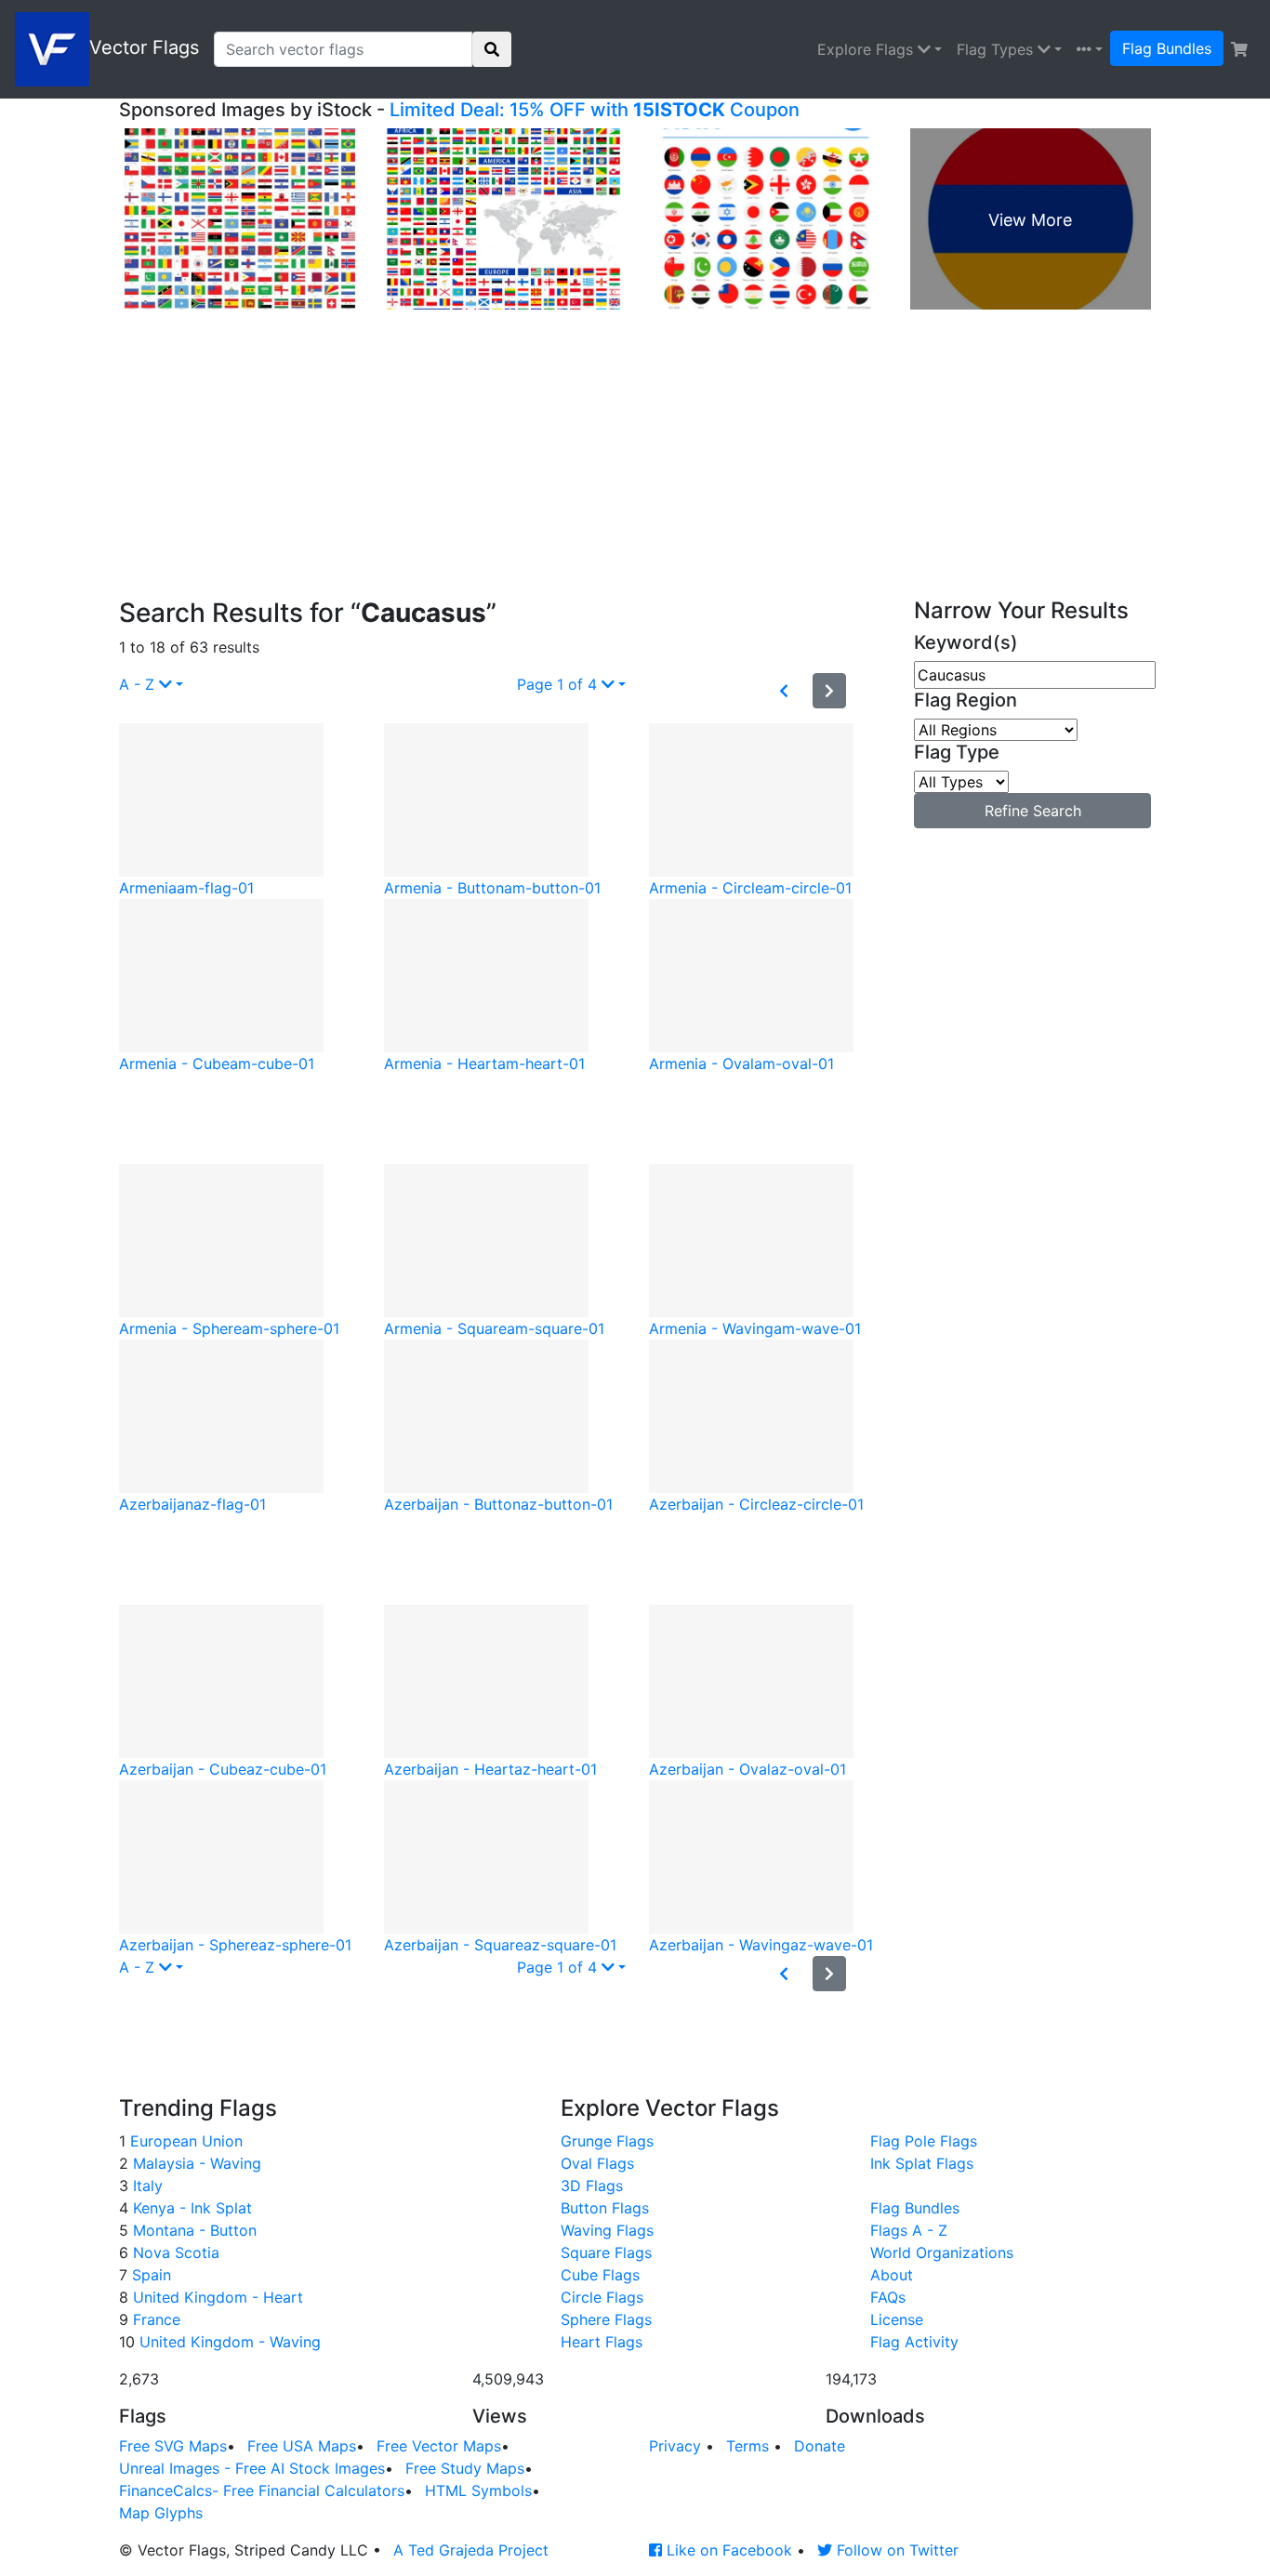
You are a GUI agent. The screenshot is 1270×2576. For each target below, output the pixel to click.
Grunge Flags (607, 2141)
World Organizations (942, 2252)
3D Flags (592, 2186)
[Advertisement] (635, 458)
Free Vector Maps (439, 2446)
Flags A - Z (909, 2230)
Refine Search (1033, 811)
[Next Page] (829, 691)
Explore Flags (867, 49)
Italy (146, 2186)
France (154, 2319)
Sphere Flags (606, 2319)
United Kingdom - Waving (228, 2342)
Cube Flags (600, 2275)
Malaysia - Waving (195, 2163)
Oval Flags (597, 2163)
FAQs (888, 2297)
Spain (149, 2275)
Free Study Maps (465, 2468)
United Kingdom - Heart (216, 2297)
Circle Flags (602, 2297)
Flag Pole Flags (924, 2141)
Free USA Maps (302, 2446)
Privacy (675, 2446)
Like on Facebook (727, 2550)
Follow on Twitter (895, 2550)
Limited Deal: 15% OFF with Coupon (595, 110)
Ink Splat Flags (922, 2163)
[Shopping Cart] (1239, 49)
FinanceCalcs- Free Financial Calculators (262, 2490)
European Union (184, 2141)
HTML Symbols (478, 2490)
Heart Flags (602, 2342)
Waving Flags (607, 2230)
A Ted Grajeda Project (471, 2550)
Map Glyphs (161, 2513)
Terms (747, 2446)
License (897, 2319)
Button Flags (605, 2208)
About (892, 2275)
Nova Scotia (174, 2252)
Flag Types (997, 49)
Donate (820, 2446)
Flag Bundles (1167, 48)
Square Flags (606, 2252)
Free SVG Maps (173, 2446)
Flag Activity (914, 2342)
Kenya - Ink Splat (190, 2208)
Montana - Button (192, 2230)
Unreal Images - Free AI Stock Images (252, 2468)
